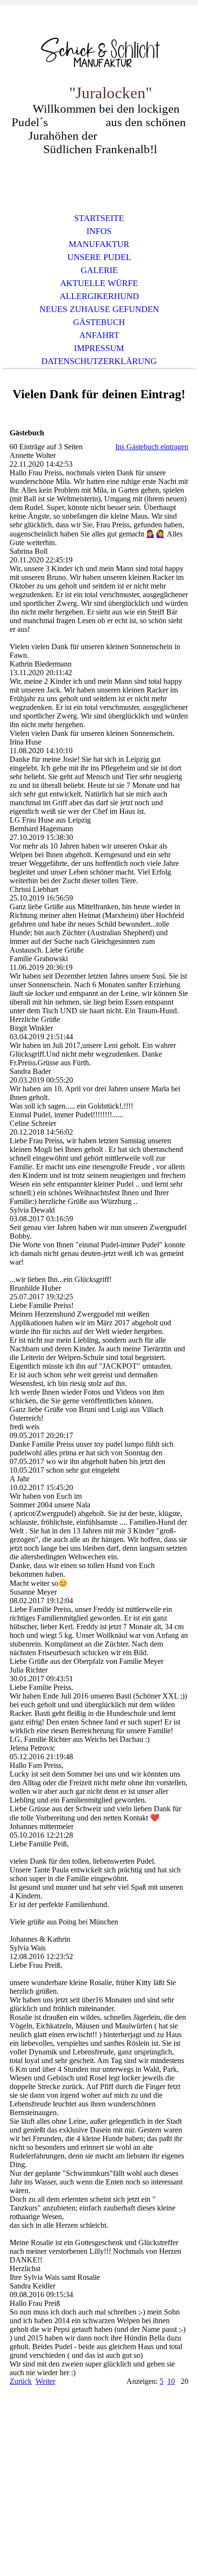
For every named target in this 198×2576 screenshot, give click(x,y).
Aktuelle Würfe (99, 283)
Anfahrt (99, 335)
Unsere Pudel (99, 257)
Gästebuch (99, 322)
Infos (99, 231)
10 (171, 2381)
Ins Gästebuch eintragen (152, 447)
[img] (99, 52)
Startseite (99, 218)
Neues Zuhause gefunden (99, 309)
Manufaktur (99, 244)
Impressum (99, 348)
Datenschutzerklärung (99, 361)
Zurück (21, 2381)
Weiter (45, 2381)
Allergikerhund (99, 296)
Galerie (99, 270)
